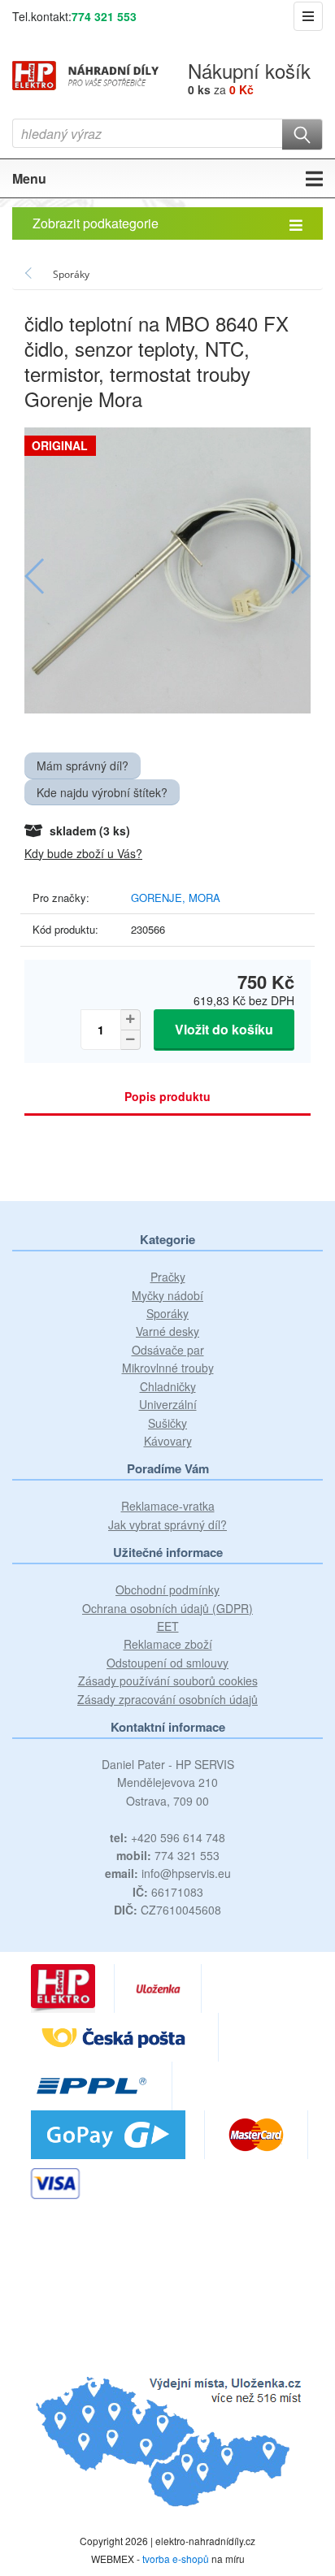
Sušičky (167, 1423)
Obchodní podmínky (167, 1589)
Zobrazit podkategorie (96, 223)
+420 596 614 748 (167, 1837)
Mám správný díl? (83, 765)
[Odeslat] (302, 134)
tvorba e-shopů (176, 2559)
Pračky (168, 1277)
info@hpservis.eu (168, 1873)
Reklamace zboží (168, 1644)
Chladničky (168, 1386)
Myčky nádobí (167, 1295)
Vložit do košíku (224, 1029)
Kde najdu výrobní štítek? (102, 792)
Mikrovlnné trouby (168, 1368)
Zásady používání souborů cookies (168, 1680)
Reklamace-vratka (168, 1506)
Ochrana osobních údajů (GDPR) (167, 1608)
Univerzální (168, 1404)
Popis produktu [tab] (167, 1096)
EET (168, 1626)
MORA (204, 898)
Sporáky (167, 1313)
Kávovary (168, 1441)
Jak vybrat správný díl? (167, 1524)
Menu (29, 178)
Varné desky (167, 1331)
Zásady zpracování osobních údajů (167, 1699)
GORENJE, (160, 898)
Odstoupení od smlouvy (167, 1663)
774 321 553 (104, 16)
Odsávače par (168, 1350)
